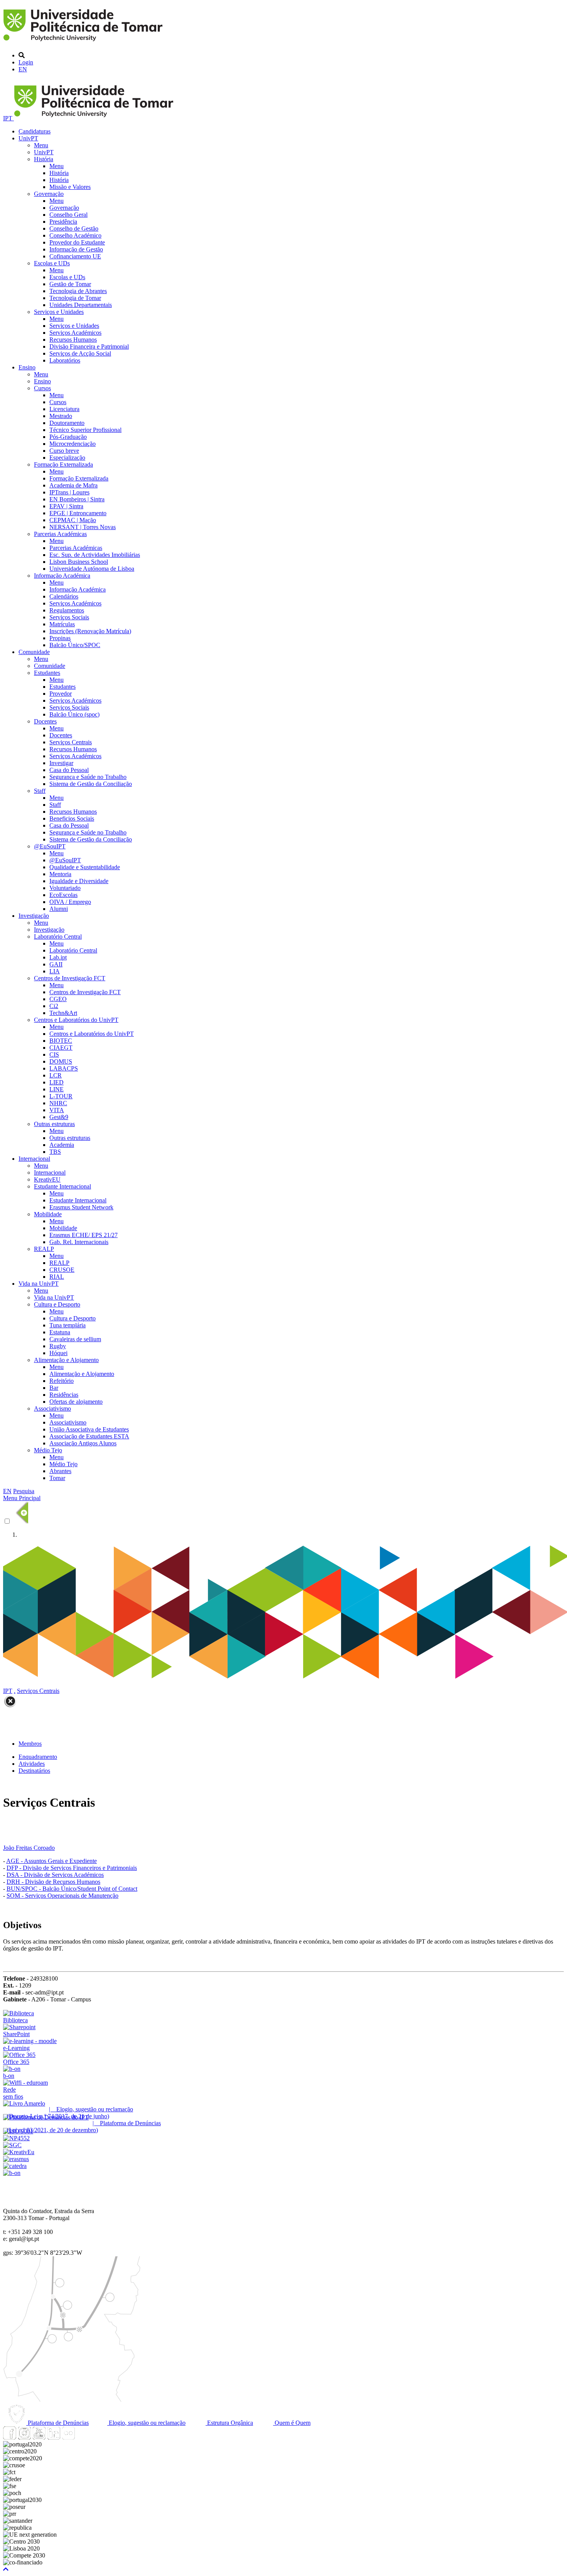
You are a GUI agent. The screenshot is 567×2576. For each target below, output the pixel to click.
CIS (54, 1055)
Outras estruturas (54, 1124)
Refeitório (62, 1381)
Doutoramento (67, 423)
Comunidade (34, 652)
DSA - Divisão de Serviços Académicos (55, 1875)
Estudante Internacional (62, 1186)
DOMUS (61, 1061)
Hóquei (58, 1353)
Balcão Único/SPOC (75, 645)
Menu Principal (22, 1498)
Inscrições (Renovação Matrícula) (90, 631)
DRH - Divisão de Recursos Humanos (53, 1882)
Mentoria (60, 874)
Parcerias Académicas (60, 534)
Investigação (34, 916)
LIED (57, 1082)
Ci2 (54, 1006)
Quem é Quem (292, 2423)
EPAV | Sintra (66, 506)
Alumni (59, 909)
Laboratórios (65, 360)
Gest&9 (59, 1117)
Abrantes (60, 1471)
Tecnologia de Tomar (75, 298)
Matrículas (62, 624)
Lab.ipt (58, 957)
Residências (64, 1395)
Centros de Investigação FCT (70, 978)
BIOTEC (61, 1041)
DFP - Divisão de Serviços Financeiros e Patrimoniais (72, 1868)
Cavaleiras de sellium (75, 1339)
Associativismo (52, 1409)
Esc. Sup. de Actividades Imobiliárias (95, 555)
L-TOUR (61, 1096)
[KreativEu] (19, 2152)
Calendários (64, 596)
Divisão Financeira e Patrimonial (89, 346)
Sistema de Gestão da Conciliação (91, 784)
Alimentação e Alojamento (66, 1360)
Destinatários (34, 1771)
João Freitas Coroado (29, 1848)
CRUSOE (62, 1270)
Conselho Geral (68, 215)
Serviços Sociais (69, 617)
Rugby (58, 1346)
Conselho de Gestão (74, 228)
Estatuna (60, 1332)
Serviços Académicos (75, 333)
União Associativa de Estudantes (89, 1429)
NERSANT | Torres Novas (83, 527)
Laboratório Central (58, 936)
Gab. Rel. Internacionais (79, 1242)
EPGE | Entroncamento (78, 513)
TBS (55, 1152)
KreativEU (47, 1179)
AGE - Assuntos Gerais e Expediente (51, 1861)
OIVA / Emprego (70, 902)
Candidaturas (35, 131)
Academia (62, 1145)
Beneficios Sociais (72, 818)
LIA (55, 971)
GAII (56, 964)
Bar (54, 1388)
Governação (49, 194)
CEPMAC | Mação (73, 520)
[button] (6, 2569)
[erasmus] (16, 2159)
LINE (57, 1089)
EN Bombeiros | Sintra (77, 499)
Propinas (60, 638)
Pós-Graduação (68, 437)
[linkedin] (54, 2437)
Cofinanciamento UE (75, 256)
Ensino (27, 367)
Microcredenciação (73, 444)
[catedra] (15, 2166)
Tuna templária (67, 1325)
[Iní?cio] (84, 42)
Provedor (61, 694)
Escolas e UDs (52, 263)
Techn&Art (63, 1013)
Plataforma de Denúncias (57, 2423)
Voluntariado (65, 888)
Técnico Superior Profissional (85, 430)
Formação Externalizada (63, 464)
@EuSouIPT (50, 846)
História (44, 159)
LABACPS (64, 1068)
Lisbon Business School (79, 562)
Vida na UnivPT (39, 1284)
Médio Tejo (48, 1450)
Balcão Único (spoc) (74, 714)
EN (23, 69)
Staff (40, 791)
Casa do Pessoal (69, 770)
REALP (44, 1249)
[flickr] (68, 2437)
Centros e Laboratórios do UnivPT (76, 1020)
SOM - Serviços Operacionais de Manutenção (62, 1896)
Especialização (67, 458)
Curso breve (64, 451)
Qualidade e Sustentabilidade (85, 867)
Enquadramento (38, 1757)
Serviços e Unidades (59, 312)
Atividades (32, 1764)
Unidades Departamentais (81, 305)
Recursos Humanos (73, 340)
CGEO (58, 999)
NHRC (58, 1103)
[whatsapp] (83, 2437)
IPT (8, 118)
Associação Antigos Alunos (83, 1443)
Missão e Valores (70, 187)
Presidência (63, 222)
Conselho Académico (75, 235)
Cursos (42, 388)
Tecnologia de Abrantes (78, 291)
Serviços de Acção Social (80, 353)
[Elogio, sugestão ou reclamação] (24, 2103)
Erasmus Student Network (81, 1207)
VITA (57, 1110)
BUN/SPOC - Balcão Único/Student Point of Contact (72, 1889)
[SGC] (12, 2145)
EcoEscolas (63, 895)
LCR (56, 1075)
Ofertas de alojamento (76, 1402)
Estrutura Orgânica (229, 2423)
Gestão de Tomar (70, 284)
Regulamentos (67, 610)
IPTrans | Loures (69, 492)
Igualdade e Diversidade (79, 881)
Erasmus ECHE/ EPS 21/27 (84, 1235)
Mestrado (61, 416)
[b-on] (12, 2173)
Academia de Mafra (73, 485)
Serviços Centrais (71, 742)
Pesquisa (24, 1491)
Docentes (45, 721)
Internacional (34, 1159)
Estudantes (47, 673)
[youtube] (39, 2437)
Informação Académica (62, 576)
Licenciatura (64, 409)
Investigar (61, 763)
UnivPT (28, 138)
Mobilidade (48, 1214)
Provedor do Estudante (77, 242)
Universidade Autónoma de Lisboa (92, 569)
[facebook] (10, 2437)
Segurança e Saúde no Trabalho (88, 777)
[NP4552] (16, 2138)
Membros (30, 1744)
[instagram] (24, 2437)
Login (26, 62)
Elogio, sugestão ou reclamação (146, 2423)
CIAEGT (61, 1048)
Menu (41, 145)
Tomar (57, 1478)
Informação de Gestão (76, 249)
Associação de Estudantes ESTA (89, 1436)
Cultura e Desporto (57, 1304)
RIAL (57, 1277)
